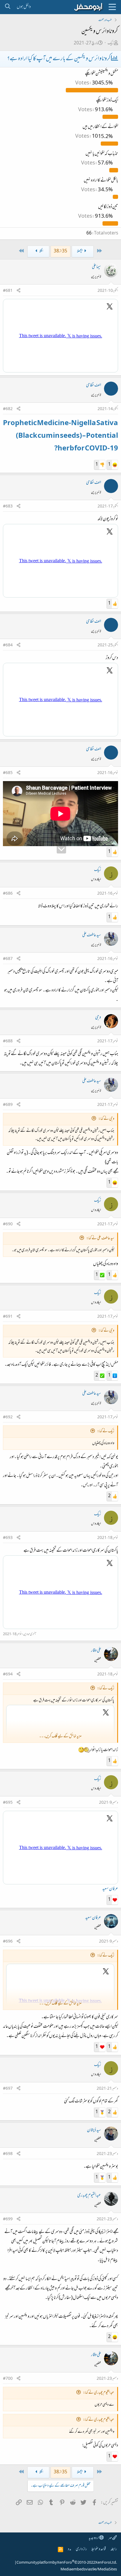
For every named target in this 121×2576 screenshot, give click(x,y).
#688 (8, 1041)
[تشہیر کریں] (19, 291)
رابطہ (114, 2549)
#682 (8, 409)
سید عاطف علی (92, 935)
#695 (8, 1803)
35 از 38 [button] (60, 251)
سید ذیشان (94, 2130)
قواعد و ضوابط (99, 2549)
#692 (8, 1417)
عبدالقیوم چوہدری (89, 2196)
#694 (8, 1675)
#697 (8, 2089)
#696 (8, 1942)
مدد (69, 2549)
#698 (8, 2154)
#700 (8, 2379)
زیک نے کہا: (106, 1431)
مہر (110, 2538)
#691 (8, 1317)
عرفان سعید (110, 1889)
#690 (8, 1224)
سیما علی (96, 267)
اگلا (41, 251)
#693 (8, 1538)
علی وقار (96, 1651)
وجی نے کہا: (106, 1119)
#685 (8, 773)
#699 (8, 2219)
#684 (8, 645)
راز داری (81, 2549)
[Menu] (112, 7)
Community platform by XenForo (67, 2563)
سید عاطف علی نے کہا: (100, 1238)
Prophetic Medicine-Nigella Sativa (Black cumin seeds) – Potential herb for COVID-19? (60, 436)
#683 (8, 507)
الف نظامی (94, 385)
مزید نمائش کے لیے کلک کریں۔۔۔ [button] (60, 1737)
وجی (98, 1018)
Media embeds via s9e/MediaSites (89, 2570)
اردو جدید (94, 2538)
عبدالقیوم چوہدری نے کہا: (99, 2393)
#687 (8, 959)
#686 (8, 894)
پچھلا (80, 251)
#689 (8, 1105)
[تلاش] (7, 7)
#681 (8, 291)
